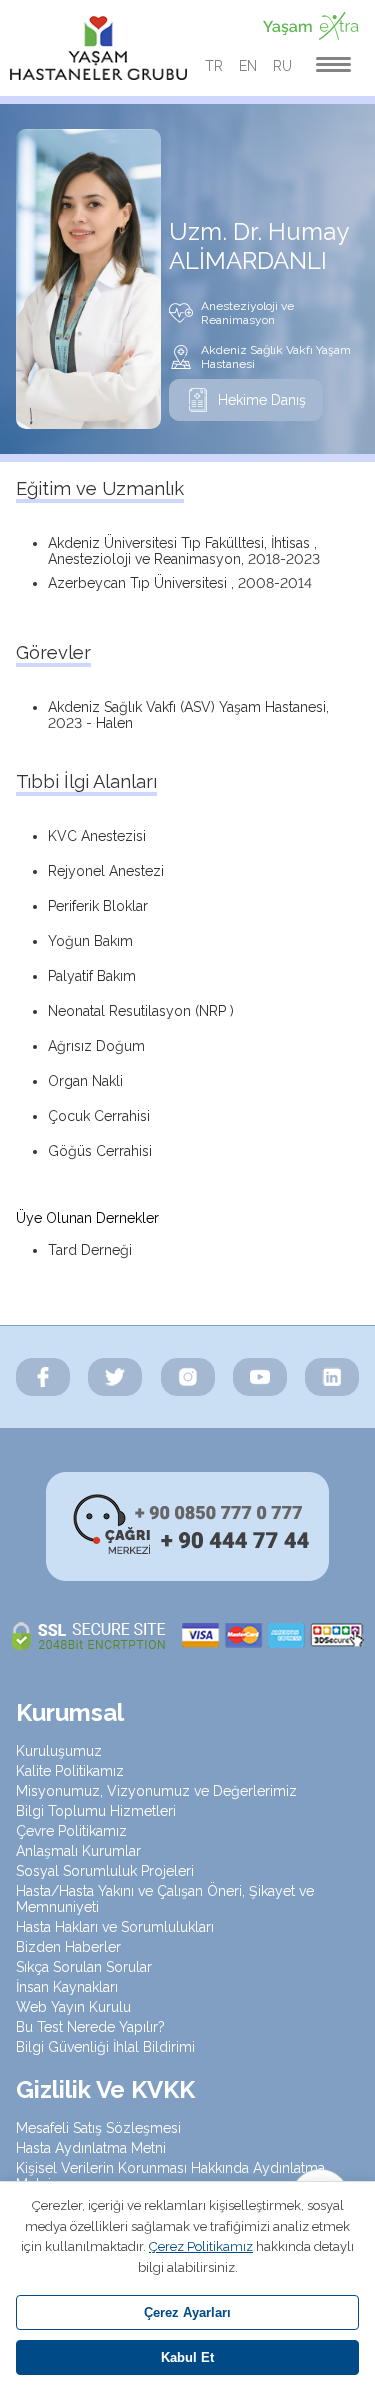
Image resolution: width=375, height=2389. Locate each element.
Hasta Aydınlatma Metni (91, 2148)
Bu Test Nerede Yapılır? (90, 2027)
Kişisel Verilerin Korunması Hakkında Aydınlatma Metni (170, 2176)
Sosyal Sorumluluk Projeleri (105, 1871)
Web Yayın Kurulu (73, 2007)
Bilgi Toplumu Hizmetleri (96, 1811)
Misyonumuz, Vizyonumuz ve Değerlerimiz (156, 1791)
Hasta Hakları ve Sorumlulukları (115, 1927)
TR (214, 66)
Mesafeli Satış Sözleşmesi (98, 2128)
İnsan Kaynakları (67, 1987)
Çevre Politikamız (71, 1831)
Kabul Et (187, 2357)
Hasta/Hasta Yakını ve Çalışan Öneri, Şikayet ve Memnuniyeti (165, 1899)
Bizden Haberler (68, 1947)
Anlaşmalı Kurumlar (78, 1851)
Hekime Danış (262, 400)
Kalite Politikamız (70, 1771)
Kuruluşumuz (59, 1751)
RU (282, 66)
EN (248, 66)
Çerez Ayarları (187, 2312)
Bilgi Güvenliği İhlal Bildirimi (105, 2047)
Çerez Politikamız (201, 2246)
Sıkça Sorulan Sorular (84, 1967)
